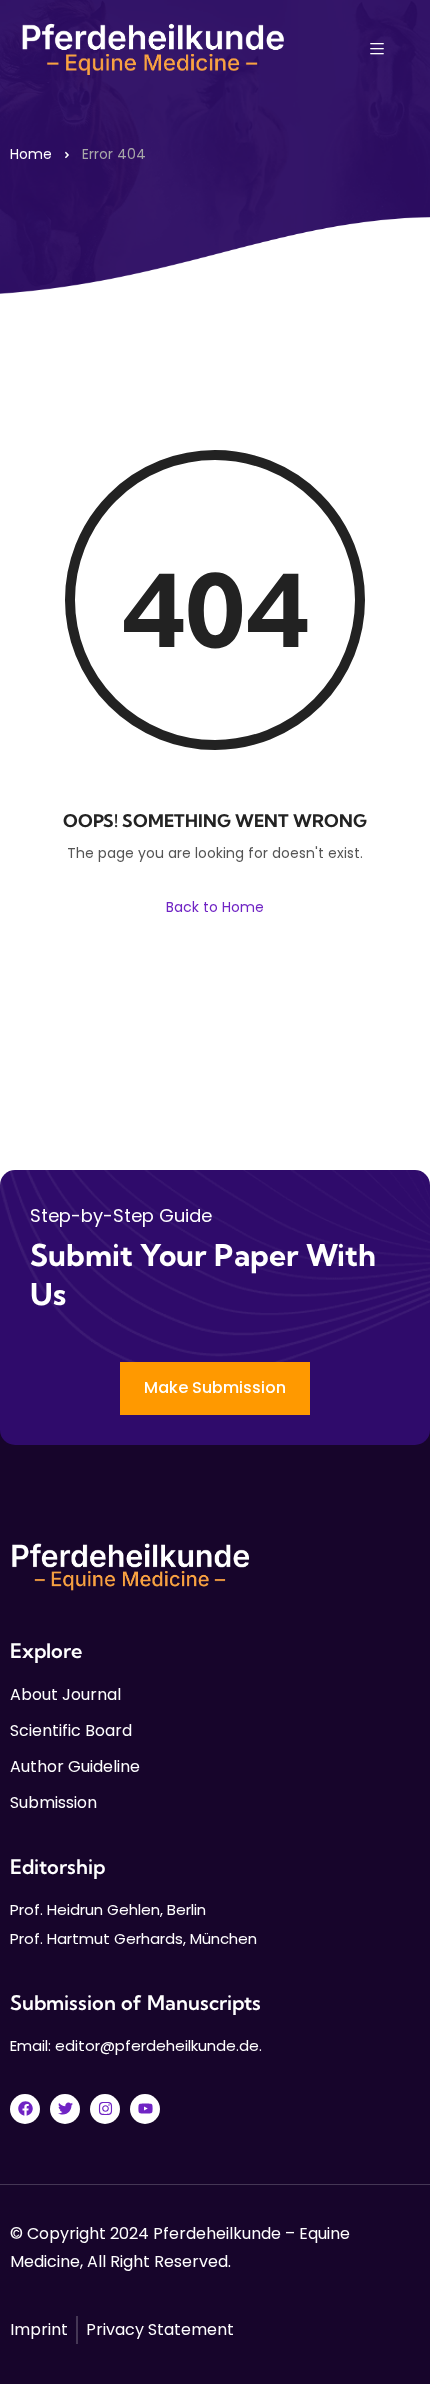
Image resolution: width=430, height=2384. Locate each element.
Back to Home (215, 907)
